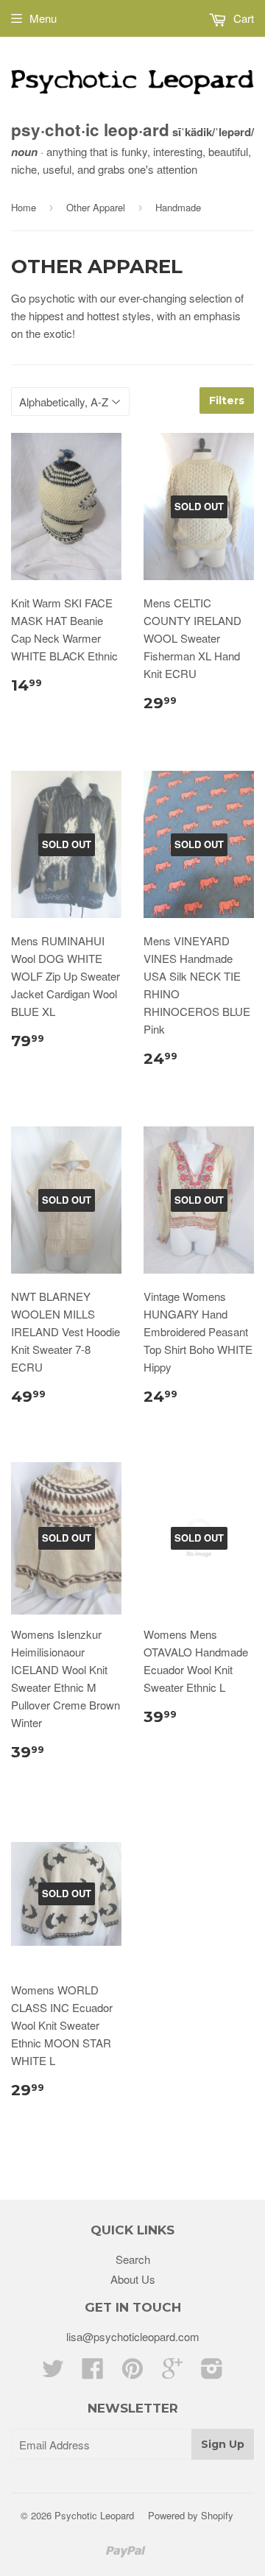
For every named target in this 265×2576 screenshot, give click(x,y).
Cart (242, 18)
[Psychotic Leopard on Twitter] (53, 2372)
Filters (227, 400)
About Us (133, 2279)
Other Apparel (96, 207)
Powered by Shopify (191, 2515)
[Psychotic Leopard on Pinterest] (132, 2372)
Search (133, 2259)
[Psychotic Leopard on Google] (172, 2372)
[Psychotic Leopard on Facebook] (93, 2372)
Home (24, 207)
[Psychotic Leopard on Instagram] (212, 2372)
